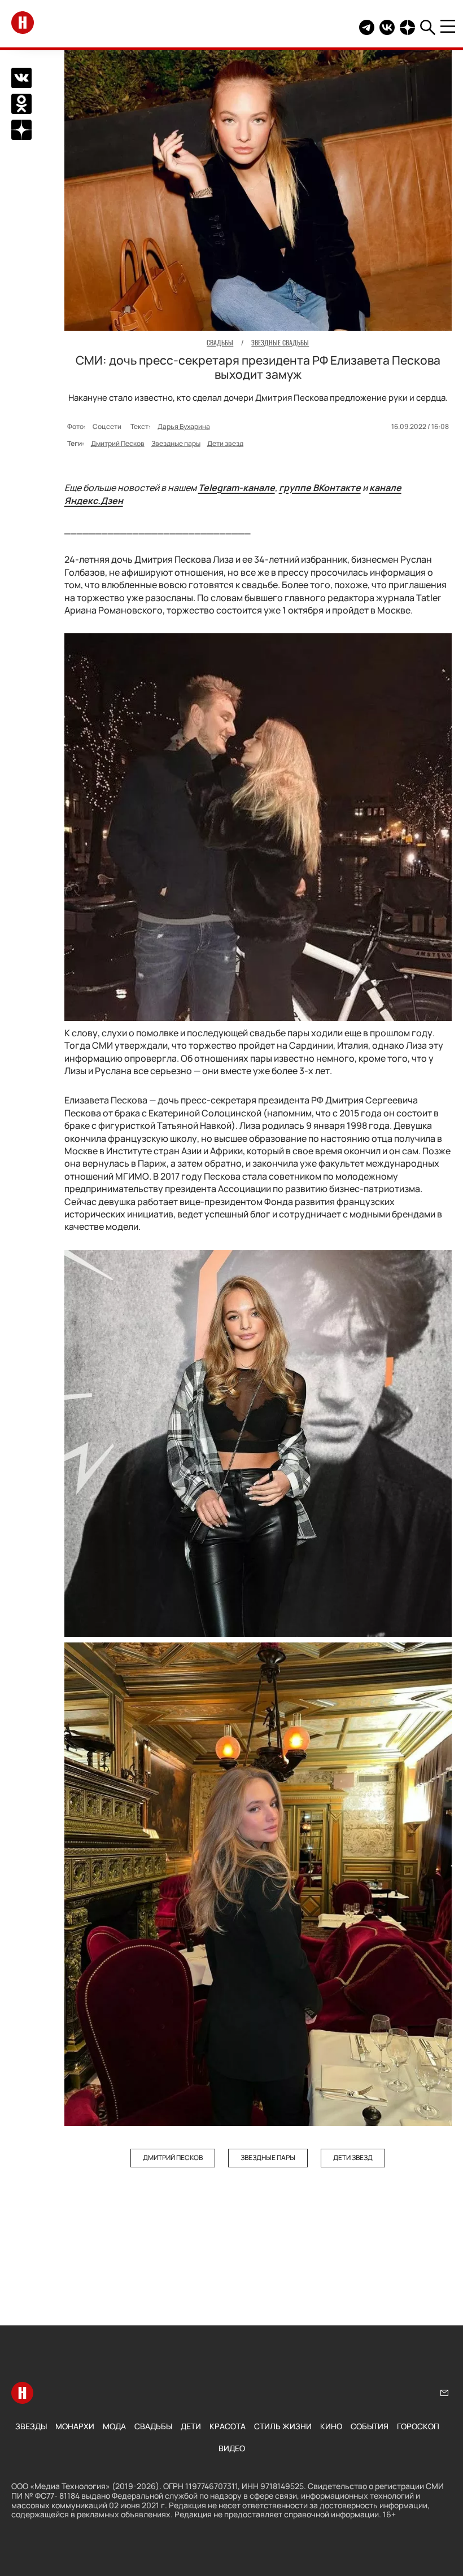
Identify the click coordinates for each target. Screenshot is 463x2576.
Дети (191, 2426)
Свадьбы (153, 2426)
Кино (331, 2426)
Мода (114, 2426)
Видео (232, 2448)
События (370, 2426)
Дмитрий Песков (118, 443)
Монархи (75, 2426)
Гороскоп (418, 2426)
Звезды (31, 2426)
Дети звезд (225, 443)
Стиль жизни (283, 2426)
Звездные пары (176, 443)
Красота (228, 2426)
